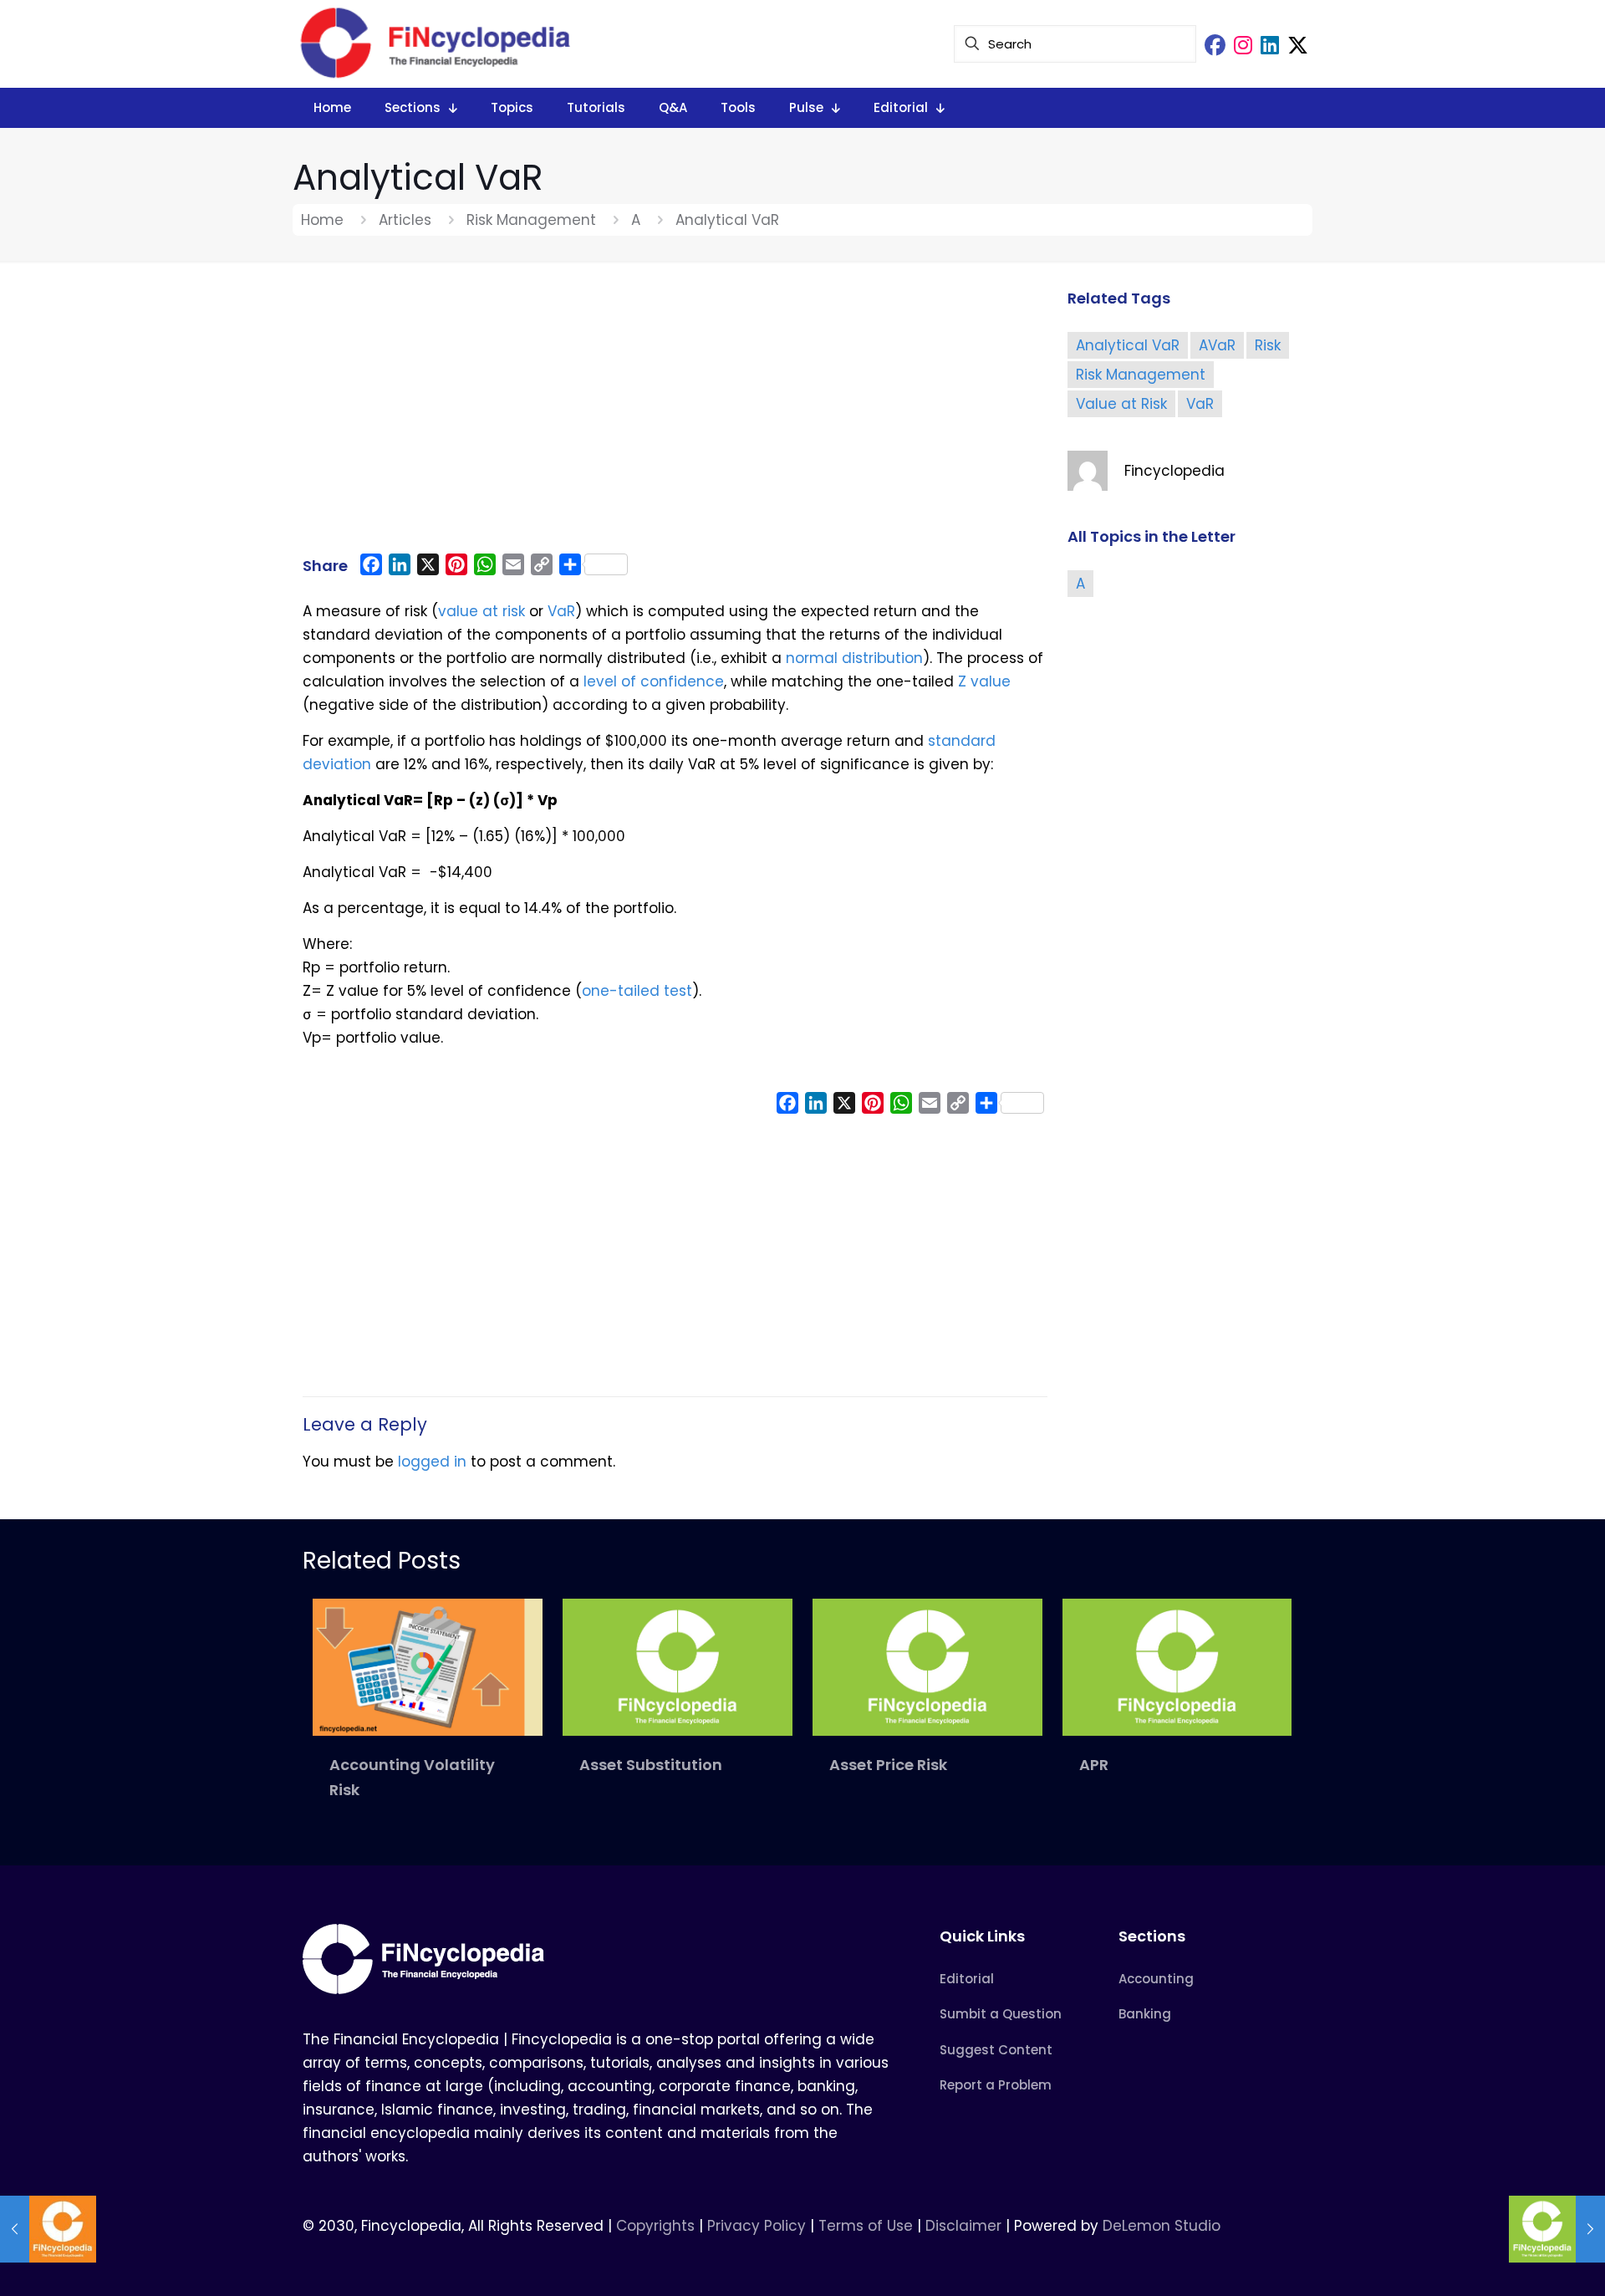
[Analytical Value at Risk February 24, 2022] (1557, 2229)
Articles (405, 220)
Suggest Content (996, 2050)
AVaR (1217, 345)
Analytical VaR (1128, 345)
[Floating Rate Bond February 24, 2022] (48, 2229)
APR (1094, 1765)
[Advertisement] (675, 416)
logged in (432, 1462)
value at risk (481, 611)
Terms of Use (866, 2226)
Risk (1268, 345)
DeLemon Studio (1162, 2226)
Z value (984, 681)
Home (322, 220)
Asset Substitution (651, 1765)
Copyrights (657, 2226)
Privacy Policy (757, 2226)
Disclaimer (963, 2226)
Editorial (967, 1979)
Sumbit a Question (1001, 2014)
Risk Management (531, 220)
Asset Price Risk (888, 1765)
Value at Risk (1121, 404)
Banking (1145, 2014)
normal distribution (854, 658)
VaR (561, 611)
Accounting (1156, 1979)
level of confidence (654, 681)
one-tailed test (637, 991)
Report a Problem (996, 2085)
